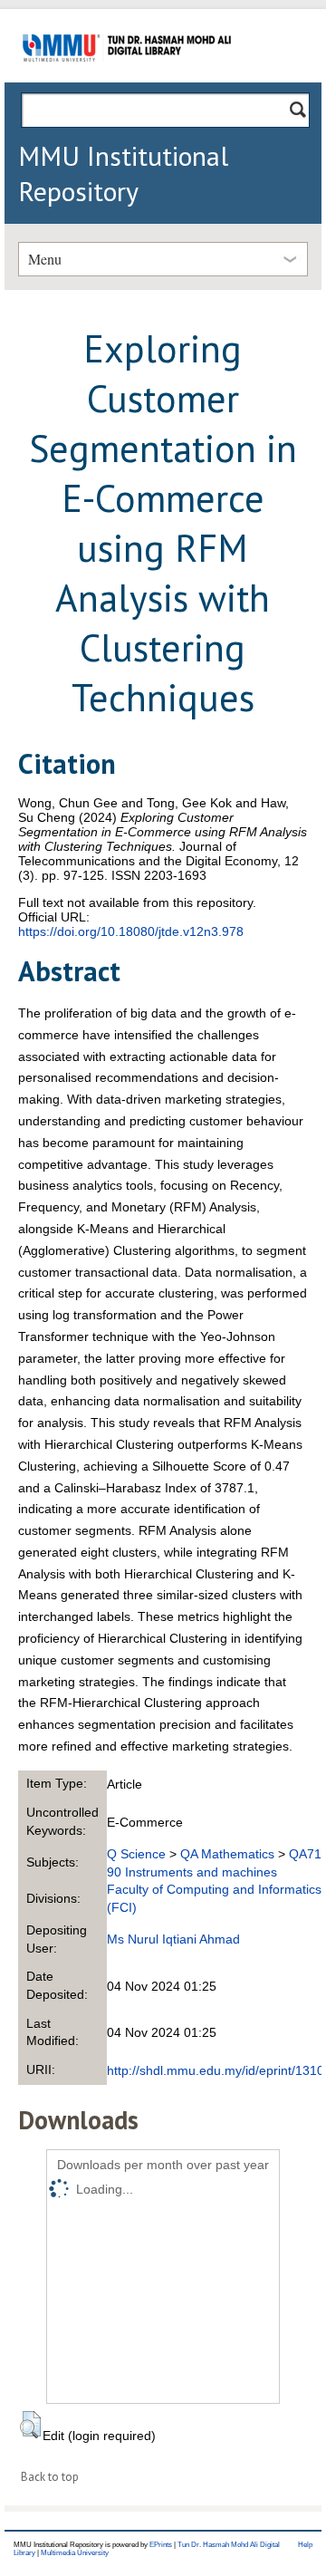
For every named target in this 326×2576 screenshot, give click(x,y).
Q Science (136, 1854)
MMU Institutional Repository (123, 173)
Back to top (50, 2477)
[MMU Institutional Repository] (127, 79)
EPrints (161, 2545)
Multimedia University (75, 2553)
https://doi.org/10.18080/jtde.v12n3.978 (131, 931)
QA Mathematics (227, 1854)
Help (305, 2545)
